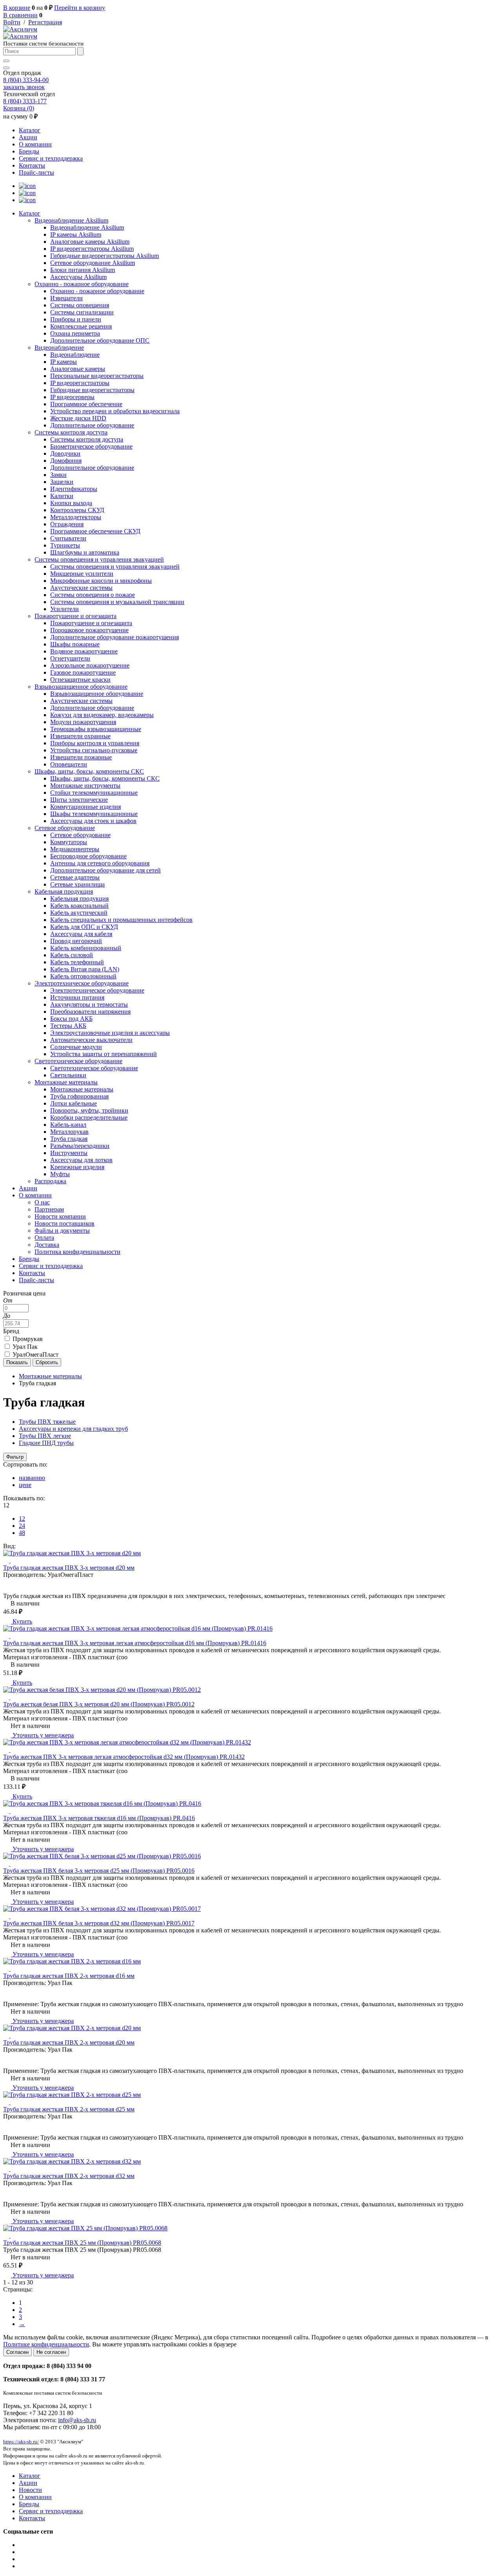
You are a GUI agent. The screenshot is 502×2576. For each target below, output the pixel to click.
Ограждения (67, 524)
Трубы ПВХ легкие (45, 1436)
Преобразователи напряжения (90, 1012)
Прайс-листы (36, 172)
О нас (42, 1202)
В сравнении (20, 15)
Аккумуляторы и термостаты (89, 1004)
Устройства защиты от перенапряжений (104, 1054)
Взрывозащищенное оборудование (81, 687)
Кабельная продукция (64, 891)
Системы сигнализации (82, 312)
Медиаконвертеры (75, 849)
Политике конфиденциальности (46, 2344)
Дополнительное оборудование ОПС (100, 340)
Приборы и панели (76, 319)
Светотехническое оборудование (78, 1061)
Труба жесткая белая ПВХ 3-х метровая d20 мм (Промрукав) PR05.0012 (99, 1704)
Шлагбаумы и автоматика (85, 552)
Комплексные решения (81, 326)
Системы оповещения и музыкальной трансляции (117, 602)
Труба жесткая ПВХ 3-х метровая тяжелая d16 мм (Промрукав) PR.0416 (99, 1818)
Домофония (66, 461)
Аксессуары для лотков (81, 1160)
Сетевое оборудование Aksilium (93, 263)
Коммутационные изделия (85, 807)
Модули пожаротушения (83, 722)
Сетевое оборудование (65, 828)
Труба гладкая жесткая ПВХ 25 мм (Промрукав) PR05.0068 (82, 2243)
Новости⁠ (30, 2490)
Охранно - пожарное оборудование (82, 284)
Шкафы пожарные (75, 644)
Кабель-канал (68, 1125)
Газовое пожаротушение (83, 672)
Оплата (44, 1238)
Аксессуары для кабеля (81, 934)
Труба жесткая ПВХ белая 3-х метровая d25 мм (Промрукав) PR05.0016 (99, 1871)
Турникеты (65, 545)
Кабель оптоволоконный (83, 976)
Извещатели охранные (80, 736)
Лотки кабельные (74, 1103)
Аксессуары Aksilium (78, 277)
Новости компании (60, 1216)
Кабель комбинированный (86, 948)
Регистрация (45, 22)
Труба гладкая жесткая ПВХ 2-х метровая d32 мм (69, 2176)
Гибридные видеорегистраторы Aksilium (105, 256)
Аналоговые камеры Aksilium (90, 242)
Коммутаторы (69, 842)
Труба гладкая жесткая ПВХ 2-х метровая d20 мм (69, 2042)
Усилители (65, 609)
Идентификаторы (74, 489)
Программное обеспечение (86, 404)
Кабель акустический (79, 913)
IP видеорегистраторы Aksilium (92, 249)
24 (22, 1526)
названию (32, 1478)
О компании (35, 144)
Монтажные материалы (66, 1082)
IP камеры (64, 362)
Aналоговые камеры (78, 369)
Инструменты (69, 1153)
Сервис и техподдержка (51, 158)
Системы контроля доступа (71, 432)
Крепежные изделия (77, 1167)
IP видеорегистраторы (80, 383)
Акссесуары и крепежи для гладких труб (73, 1429)
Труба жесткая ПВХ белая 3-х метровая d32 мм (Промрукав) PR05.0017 (99, 1923)
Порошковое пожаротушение (89, 630)
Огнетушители (70, 658)
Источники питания (77, 997)
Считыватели (68, 538)
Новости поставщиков (65, 1223)
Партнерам (49, 1209)
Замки (58, 475)
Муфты (60, 1174)
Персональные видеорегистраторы (97, 376)
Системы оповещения (80, 305)
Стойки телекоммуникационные (94, 793)
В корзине (17, 8)
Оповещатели (69, 764)
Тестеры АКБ (68, 1026)
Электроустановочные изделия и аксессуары (110, 1033)
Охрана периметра (75, 333)
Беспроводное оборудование (88, 856)
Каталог (30, 130)
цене (25, 1485)
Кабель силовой (72, 955)
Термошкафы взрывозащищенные (96, 729)
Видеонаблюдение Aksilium (71, 220)
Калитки (62, 496)
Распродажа (50, 1181)
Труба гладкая (69, 1139)
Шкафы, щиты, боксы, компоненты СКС (89, 771)
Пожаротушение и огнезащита (75, 616)
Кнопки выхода (71, 503)
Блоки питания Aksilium (83, 270)
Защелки (62, 482)
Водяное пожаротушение (84, 651)
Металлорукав (69, 1132)
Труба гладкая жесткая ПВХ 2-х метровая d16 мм (69, 1976)
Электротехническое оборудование (82, 983)
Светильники (68, 1075)
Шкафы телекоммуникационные (94, 814)
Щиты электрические (79, 800)
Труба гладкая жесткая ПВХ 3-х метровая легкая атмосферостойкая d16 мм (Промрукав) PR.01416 (135, 1643)
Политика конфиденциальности (77, 1252)
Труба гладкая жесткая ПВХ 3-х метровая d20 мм (69, 1568)
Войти (12, 22)
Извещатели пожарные (81, 757)
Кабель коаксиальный (79, 906)
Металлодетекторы (76, 517)
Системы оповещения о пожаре (93, 595)
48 (22, 1533)
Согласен (17, 2352)
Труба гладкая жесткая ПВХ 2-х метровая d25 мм (69, 2109)
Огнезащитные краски (80, 680)
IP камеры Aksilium (76, 234)
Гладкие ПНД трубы (46, 1443)
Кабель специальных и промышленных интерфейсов (121, 920)
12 (22, 1519)
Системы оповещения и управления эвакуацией (99, 559)
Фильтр (15, 1457)
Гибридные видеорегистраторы (92, 390)
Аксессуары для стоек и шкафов (93, 821)
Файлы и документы (62, 1231)
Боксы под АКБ (71, 1019)
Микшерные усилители (82, 574)
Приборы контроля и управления (95, 743)
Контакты (32, 165)
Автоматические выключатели (91, 1040)
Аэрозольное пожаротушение (90, 665)
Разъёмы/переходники (80, 1146)
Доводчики (65, 453)
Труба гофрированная (79, 1096)
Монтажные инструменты (85, 785)
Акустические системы (81, 588)
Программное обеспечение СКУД (95, 531)
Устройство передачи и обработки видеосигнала (115, 411)
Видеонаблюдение (59, 348)
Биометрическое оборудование (91, 446)
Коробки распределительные (89, 1117)
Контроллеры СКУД (77, 510)
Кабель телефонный (77, 962)
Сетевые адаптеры (75, 877)
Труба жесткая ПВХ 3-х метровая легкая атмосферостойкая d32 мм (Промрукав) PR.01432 (124, 1757)
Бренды (29, 151)
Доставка (47, 1245)
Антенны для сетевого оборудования (100, 863)
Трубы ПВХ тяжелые (47, 1422)
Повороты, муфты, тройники (89, 1110)
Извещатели (66, 298)
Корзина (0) (19, 108)
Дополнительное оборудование (92, 425)
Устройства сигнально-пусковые (94, 750)
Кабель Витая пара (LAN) (85, 969)
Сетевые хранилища (77, 884)
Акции (28, 137)
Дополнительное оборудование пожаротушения (115, 637)
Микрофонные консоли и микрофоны (101, 581)
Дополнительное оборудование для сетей (105, 870)
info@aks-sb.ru (77, 2420)
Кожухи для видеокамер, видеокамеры (102, 715)
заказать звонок (24, 87)
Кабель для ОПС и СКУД (84, 927)
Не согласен (51, 2352)
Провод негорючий (76, 941)
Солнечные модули (76, 1047)
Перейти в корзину (80, 8)
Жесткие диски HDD (78, 418)
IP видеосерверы (72, 397)
